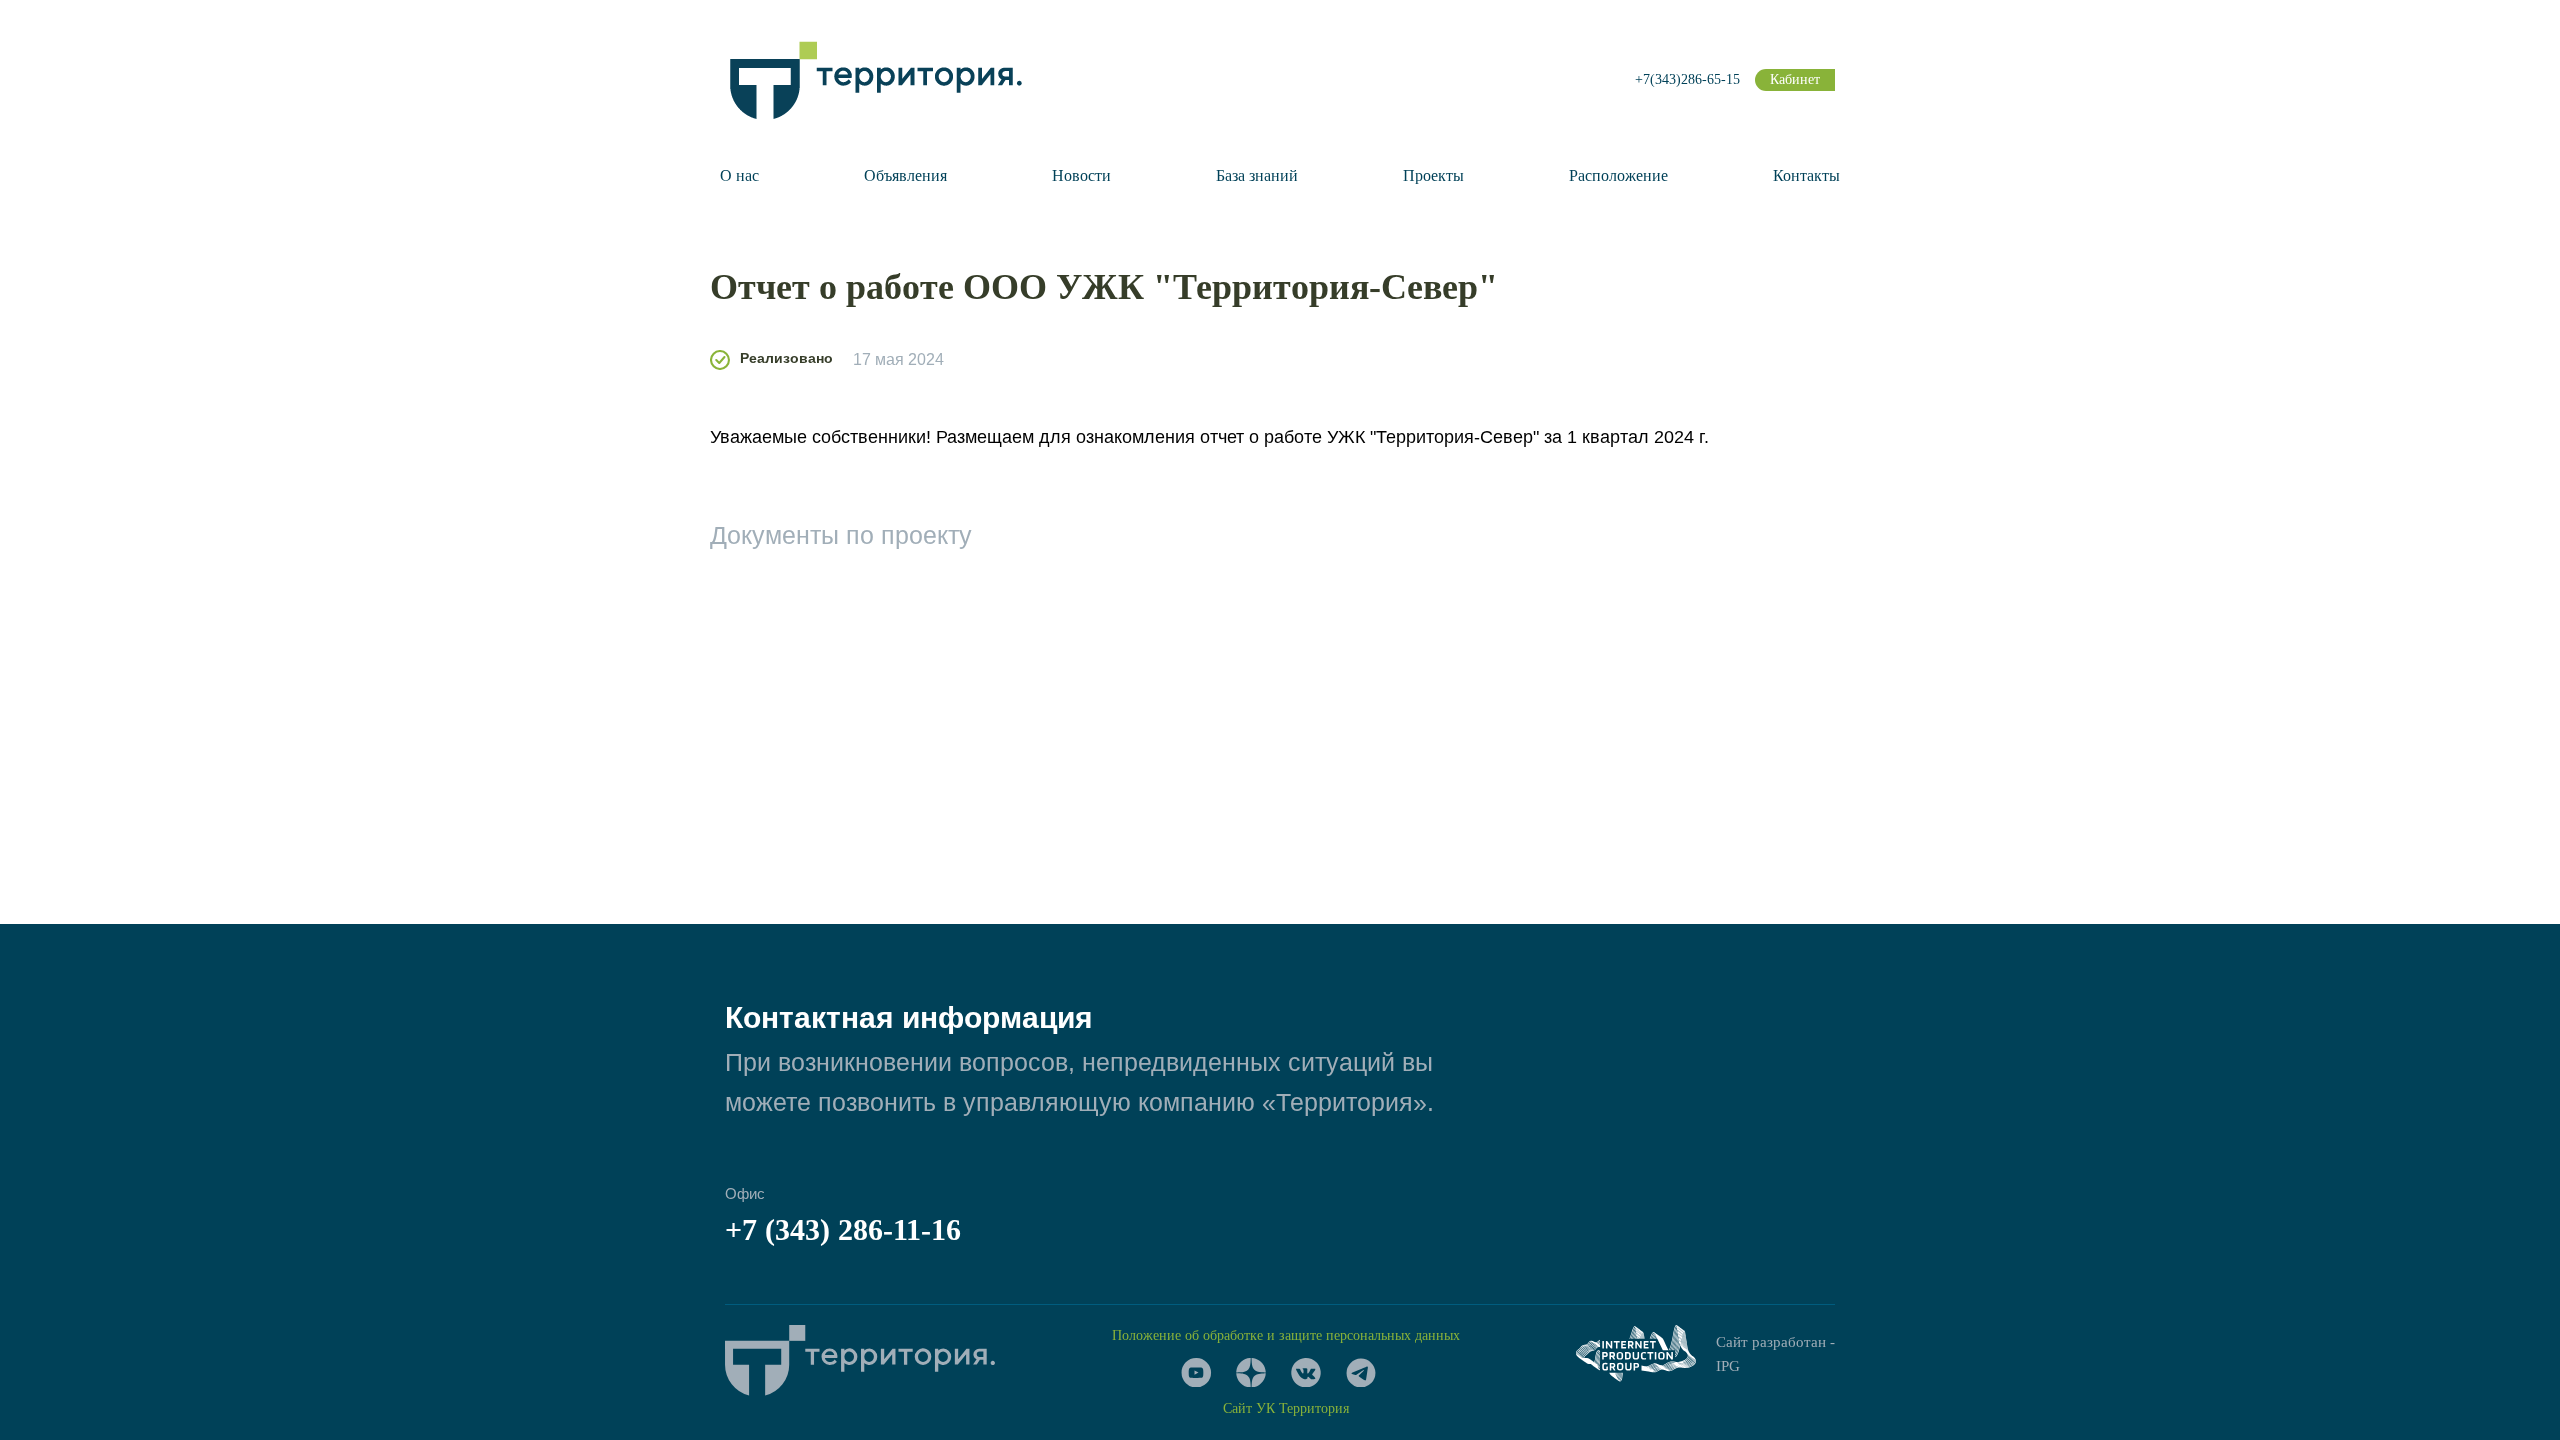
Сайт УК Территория (1286, 1408)
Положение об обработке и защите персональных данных (1286, 1335)
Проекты (1433, 175)
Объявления (905, 175)
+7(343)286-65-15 (1687, 79)
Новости (1081, 175)
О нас (739, 175)
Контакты (1806, 175)
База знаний (1257, 175)
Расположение (1618, 175)
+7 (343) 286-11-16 (843, 1229)
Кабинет (1795, 79)
